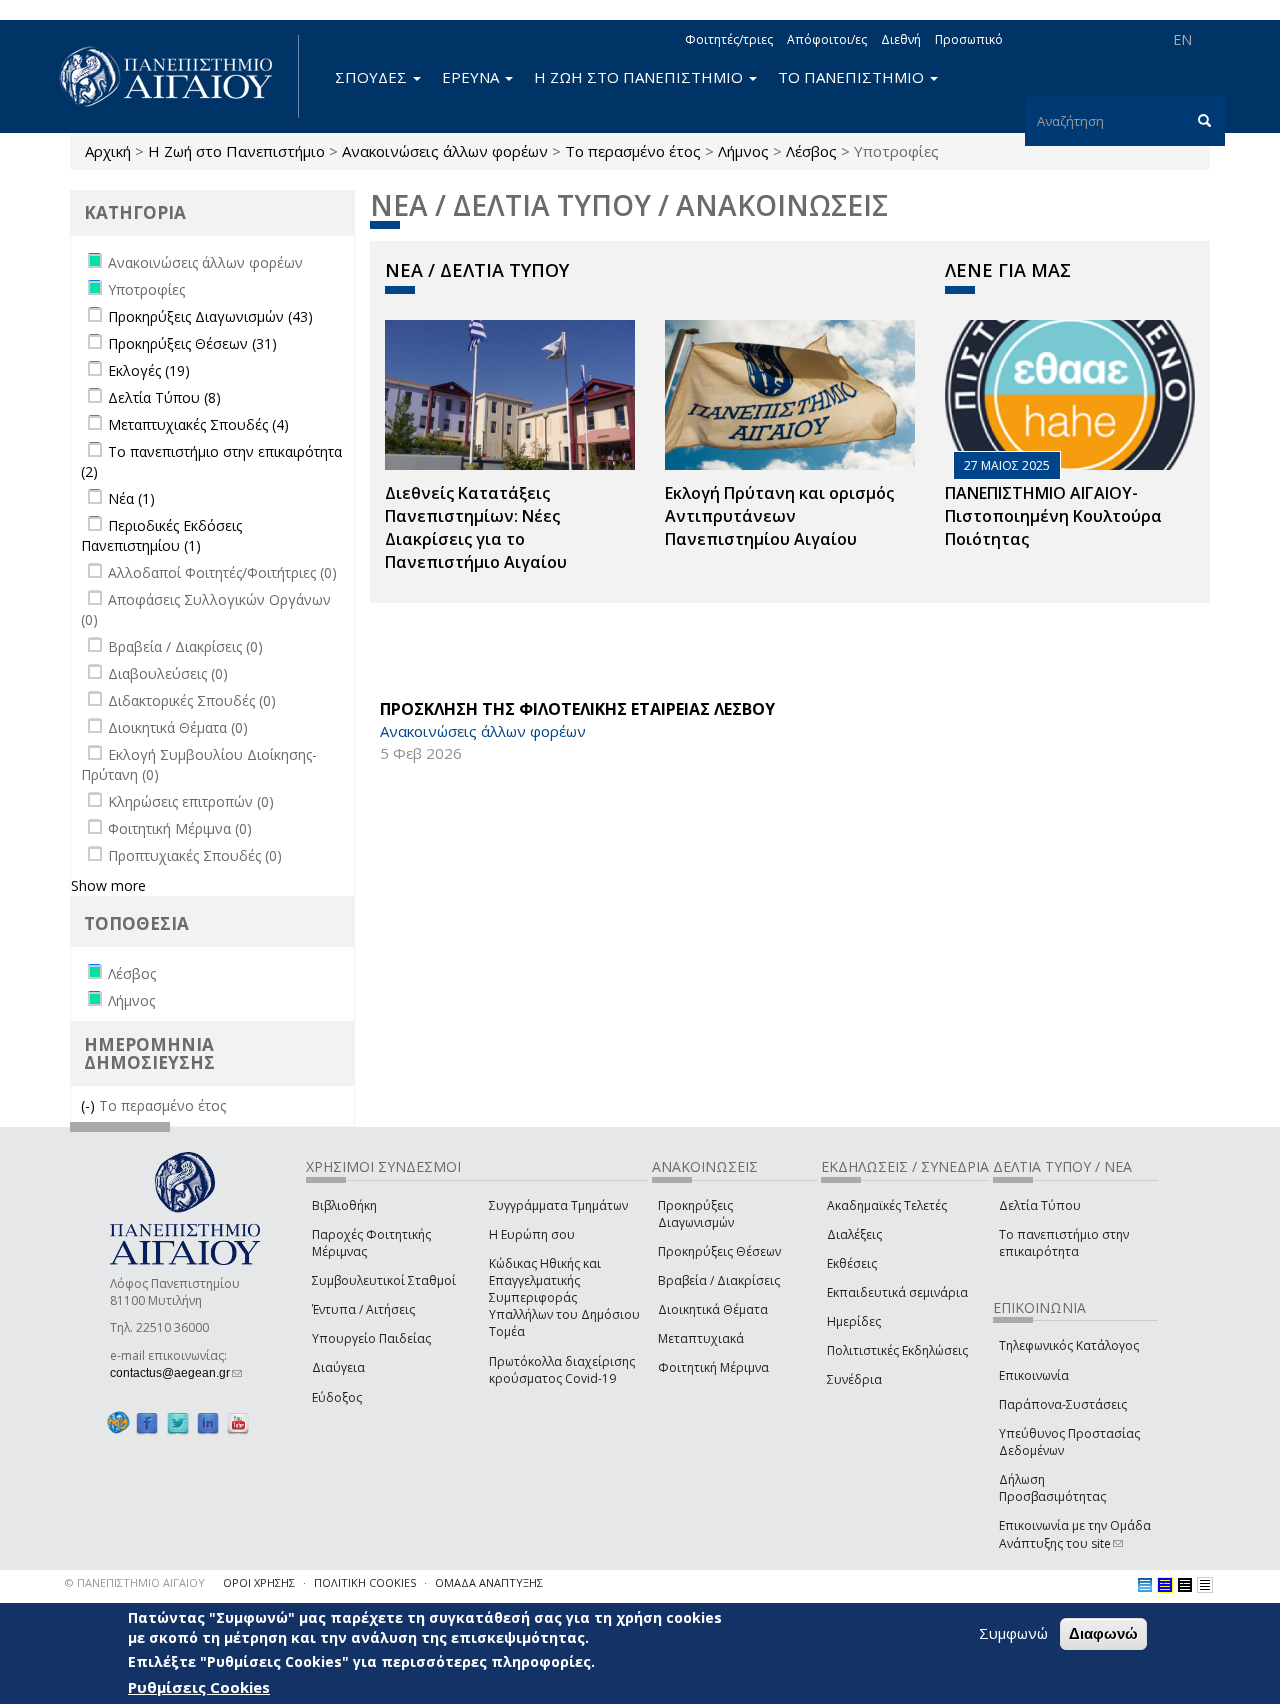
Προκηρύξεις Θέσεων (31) (192, 343)
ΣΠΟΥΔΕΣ (373, 77)
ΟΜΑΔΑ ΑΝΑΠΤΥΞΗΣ (489, 1582)
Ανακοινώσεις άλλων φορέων (445, 151)
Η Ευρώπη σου (532, 1234)
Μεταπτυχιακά (701, 1338)
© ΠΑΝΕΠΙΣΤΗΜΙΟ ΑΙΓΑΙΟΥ (135, 1582)
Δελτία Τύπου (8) (164, 397)
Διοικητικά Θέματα (713, 1309)
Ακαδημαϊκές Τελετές (887, 1205)
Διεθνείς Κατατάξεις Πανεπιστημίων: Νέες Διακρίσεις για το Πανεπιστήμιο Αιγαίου (476, 527)
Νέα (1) (131, 498)
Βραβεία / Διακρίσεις (719, 1280)
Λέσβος (811, 151)
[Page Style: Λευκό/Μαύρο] (1185, 1585)
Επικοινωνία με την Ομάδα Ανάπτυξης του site (1075, 1534)
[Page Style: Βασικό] (1145, 1585)
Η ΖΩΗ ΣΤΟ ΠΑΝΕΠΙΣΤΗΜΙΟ (640, 77)
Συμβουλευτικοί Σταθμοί (384, 1280)
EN (1182, 39)
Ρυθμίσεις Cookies (199, 1687)
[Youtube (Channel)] (238, 1423)
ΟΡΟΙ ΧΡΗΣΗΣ (259, 1582)
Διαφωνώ (1103, 1633)
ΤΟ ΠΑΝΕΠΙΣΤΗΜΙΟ (853, 77)
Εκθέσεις (852, 1263)
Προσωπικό (969, 39)
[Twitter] (178, 1423)
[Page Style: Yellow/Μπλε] (1165, 1585)
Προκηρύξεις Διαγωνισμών (696, 1214)
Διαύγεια (338, 1367)
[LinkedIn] (208, 1423)
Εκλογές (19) (149, 370)
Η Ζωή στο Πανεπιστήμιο (236, 151)
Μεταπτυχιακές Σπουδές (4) (198, 424)
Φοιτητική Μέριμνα (713, 1367)
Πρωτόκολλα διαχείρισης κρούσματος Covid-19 (562, 1370)
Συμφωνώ (1013, 1633)
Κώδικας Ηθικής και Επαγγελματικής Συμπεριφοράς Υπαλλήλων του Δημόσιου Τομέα (564, 1298)
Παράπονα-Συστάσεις (1063, 1404)
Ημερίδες (854, 1321)
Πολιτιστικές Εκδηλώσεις (897, 1350)
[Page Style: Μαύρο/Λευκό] (1205, 1585)
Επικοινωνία (1034, 1375)
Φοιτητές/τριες (729, 39)
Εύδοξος (337, 1397)
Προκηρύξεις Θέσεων (719, 1251)
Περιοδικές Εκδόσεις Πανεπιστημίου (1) (161, 535)
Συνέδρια (854, 1379)
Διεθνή (901, 39)
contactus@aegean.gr (176, 1373)
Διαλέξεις (854, 1234)
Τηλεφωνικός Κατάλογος (1069, 1345)
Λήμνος (743, 151)
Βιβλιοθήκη (344, 1205)
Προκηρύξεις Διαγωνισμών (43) (210, 316)
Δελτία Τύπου (1040, 1205)
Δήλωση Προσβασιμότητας (1052, 1488)
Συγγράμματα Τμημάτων (558, 1205)
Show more (108, 885)
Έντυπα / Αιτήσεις (363, 1309)
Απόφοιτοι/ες (827, 39)
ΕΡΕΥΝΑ (472, 77)
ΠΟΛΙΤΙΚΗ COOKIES (365, 1582)
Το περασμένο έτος (633, 151)
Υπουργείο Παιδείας (371, 1338)
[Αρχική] (177, 76)
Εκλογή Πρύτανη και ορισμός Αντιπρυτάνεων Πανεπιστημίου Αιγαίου (779, 516)
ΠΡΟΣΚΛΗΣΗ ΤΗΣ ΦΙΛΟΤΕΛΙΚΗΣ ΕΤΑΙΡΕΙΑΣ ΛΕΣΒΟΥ (577, 709)
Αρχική (108, 151)
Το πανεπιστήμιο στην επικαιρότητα (1064, 1243)
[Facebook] (147, 1423)
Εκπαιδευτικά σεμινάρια (897, 1292)
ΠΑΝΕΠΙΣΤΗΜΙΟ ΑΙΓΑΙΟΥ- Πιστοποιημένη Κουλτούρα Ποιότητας (1053, 516)
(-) (90, 1105)
